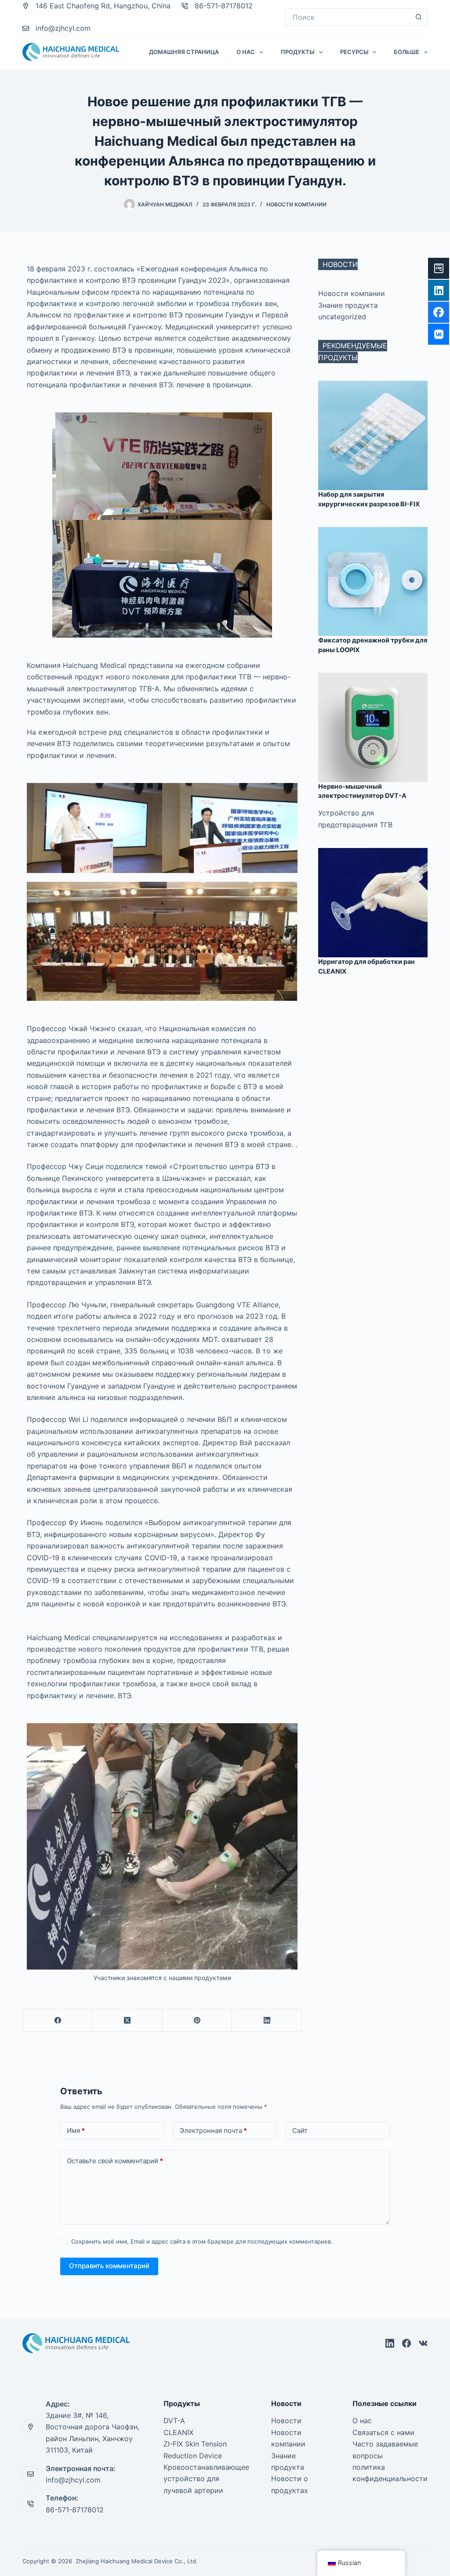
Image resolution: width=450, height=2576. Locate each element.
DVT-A (174, 2421)
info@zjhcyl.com (63, 28)
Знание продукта (348, 305)
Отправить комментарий (109, 2266)
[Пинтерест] (198, 2021)
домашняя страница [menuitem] (184, 52)
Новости (286, 2421)
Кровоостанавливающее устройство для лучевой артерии (206, 2479)
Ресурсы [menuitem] (354, 52)
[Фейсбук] (58, 2021)
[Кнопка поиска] (419, 17)
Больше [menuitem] (406, 52)
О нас (362, 2421)
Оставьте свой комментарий (115, 2161)
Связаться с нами (383, 2432)
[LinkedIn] (267, 2021)
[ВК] (423, 2343)
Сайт (300, 2130)
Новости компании (296, 204)
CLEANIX (178, 2432)
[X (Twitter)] (128, 2021)
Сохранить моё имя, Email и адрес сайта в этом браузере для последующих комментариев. (202, 2241)
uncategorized (342, 317)
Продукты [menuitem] (298, 52)
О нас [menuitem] (246, 52)
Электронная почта (213, 2130)
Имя (76, 2130)
